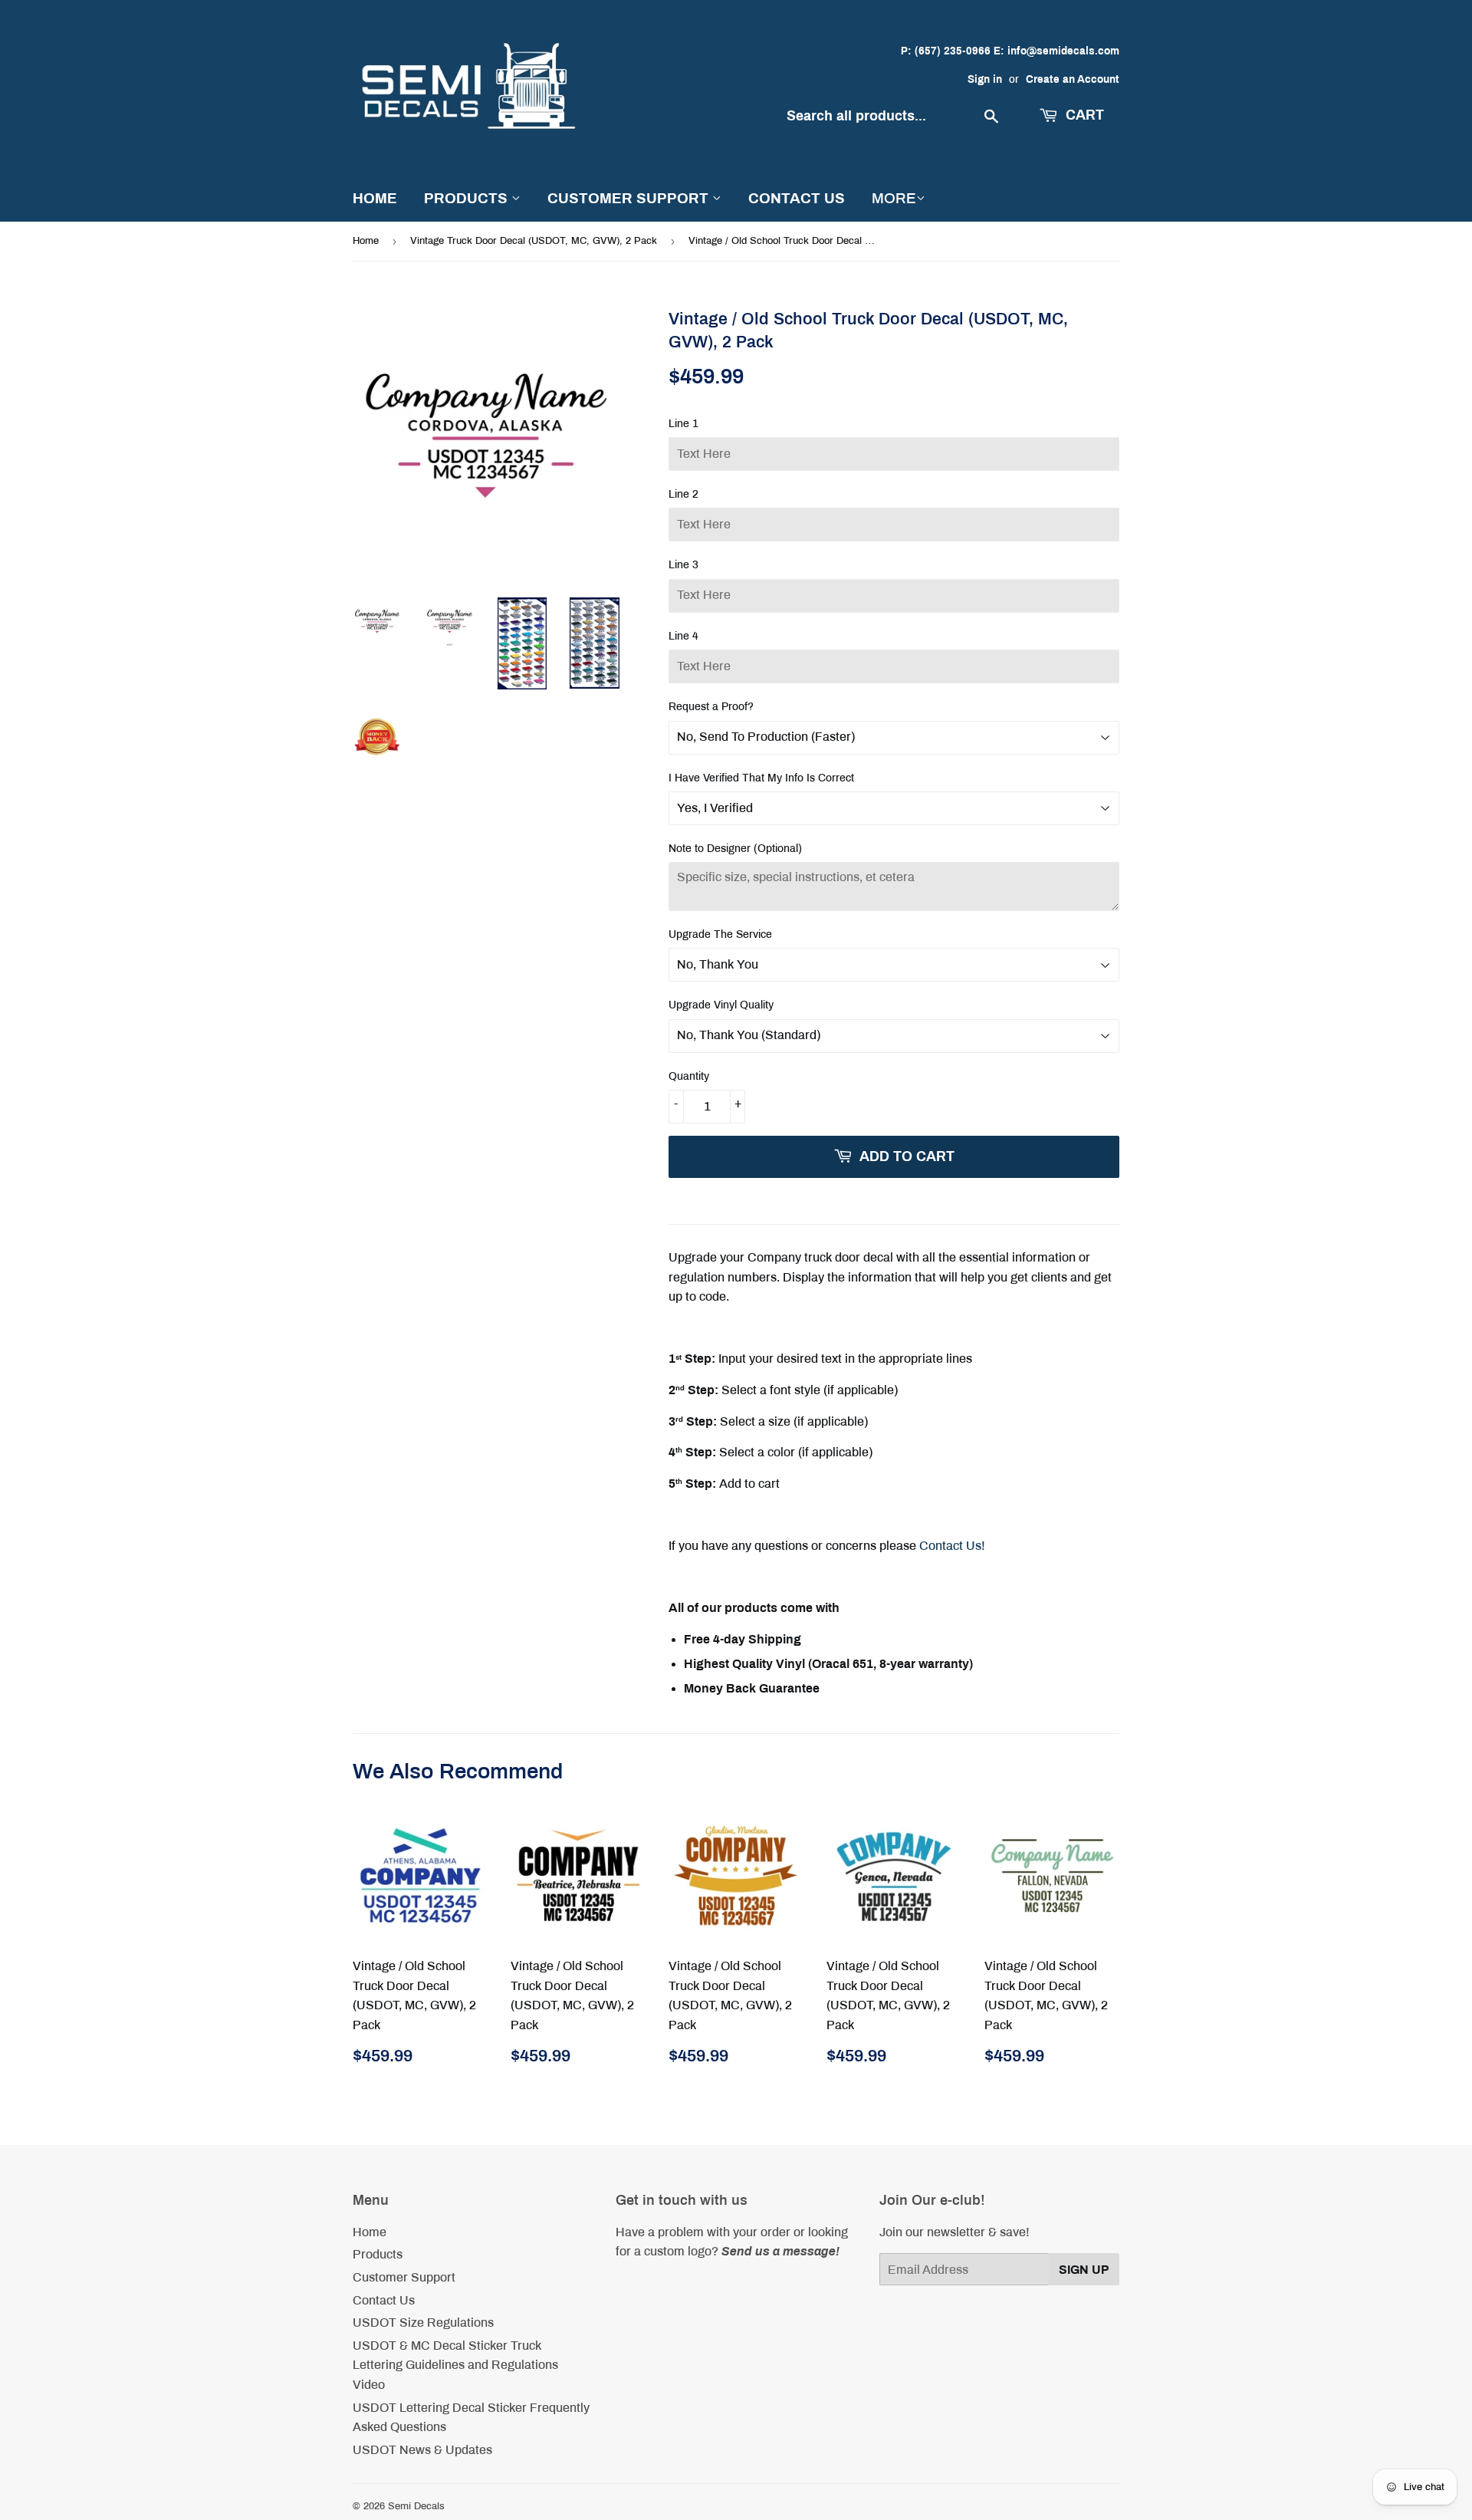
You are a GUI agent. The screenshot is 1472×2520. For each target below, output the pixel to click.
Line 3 (683, 565)
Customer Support (630, 198)
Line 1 (683, 424)
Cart (1083, 115)
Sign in (985, 79)
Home (375, 198)
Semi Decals (416, 2506)
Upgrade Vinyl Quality (721, 1005)
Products (468, 198)
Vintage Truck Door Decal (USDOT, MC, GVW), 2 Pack (534, 241)
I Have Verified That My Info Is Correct (761, 778)
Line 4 (683, 636)
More (894, 198)
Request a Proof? (711, 707)
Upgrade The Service (720, 934)
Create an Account (1073, 79)
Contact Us (797, 198)
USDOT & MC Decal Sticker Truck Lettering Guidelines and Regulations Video (455, 2365)
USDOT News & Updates (422, 2450)
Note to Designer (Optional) (735, 849)
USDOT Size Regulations (423, 2323)
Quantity (689, 1076)
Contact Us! (952, 1546)
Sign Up (1084, 2270)
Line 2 (683, 494)
